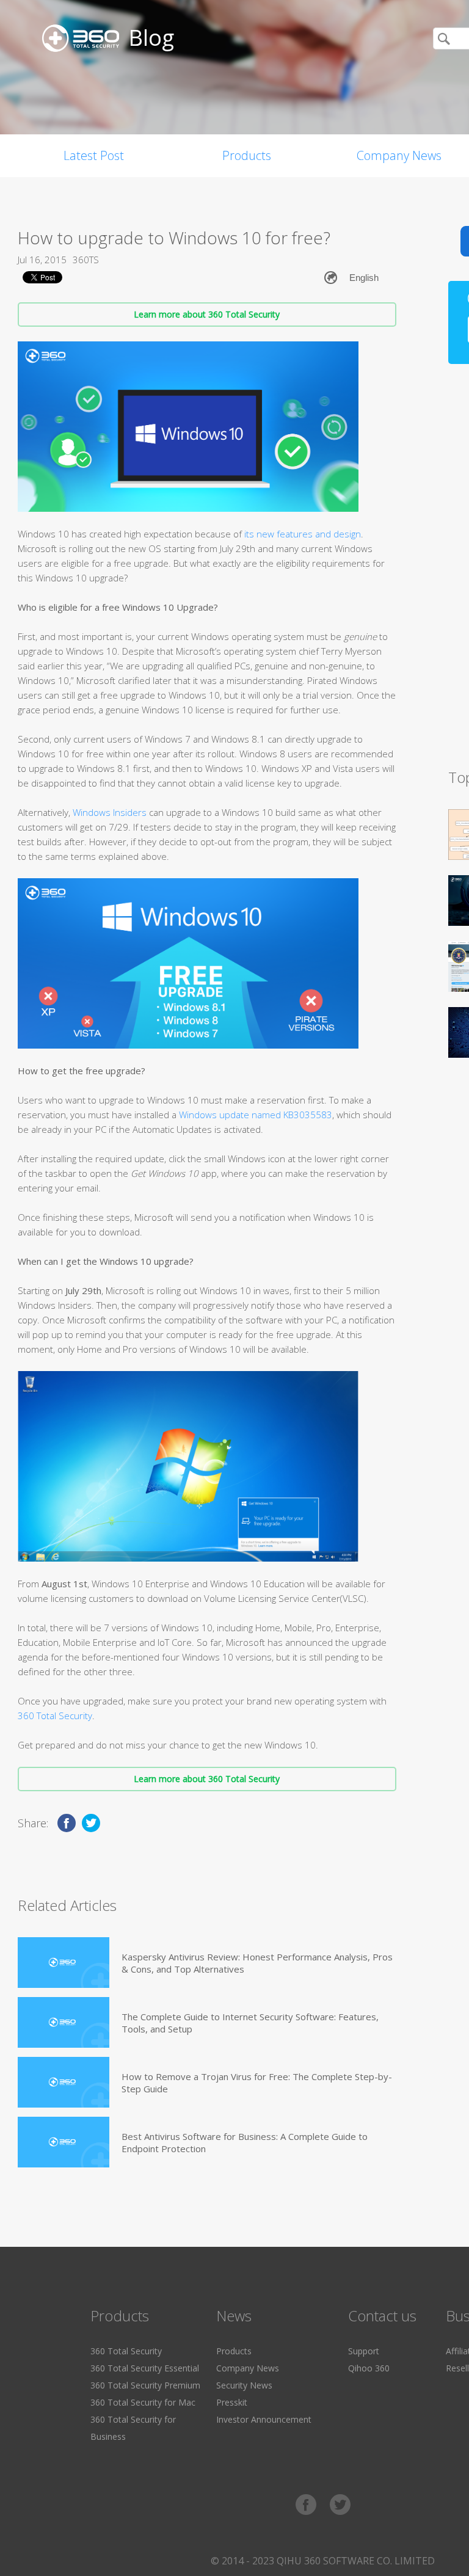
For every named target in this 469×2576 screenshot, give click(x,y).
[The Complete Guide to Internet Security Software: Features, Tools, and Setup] (64, 2022)
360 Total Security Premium (145, 2385)
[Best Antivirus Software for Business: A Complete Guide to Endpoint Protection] (64, 2142)
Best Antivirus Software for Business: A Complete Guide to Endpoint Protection (245, 2142)
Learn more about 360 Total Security (207, 314)
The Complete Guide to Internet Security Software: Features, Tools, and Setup (250, 2023)
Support (364, 2351)
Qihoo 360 (369, 2368)
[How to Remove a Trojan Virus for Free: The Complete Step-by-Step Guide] (64, 2082)
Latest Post (94, 155)
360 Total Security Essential (145, 2368)
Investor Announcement (264, 2419)
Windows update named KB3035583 (256, 1115)
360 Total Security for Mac (143, 2402)
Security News (244, 2385)
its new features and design (303, 534)
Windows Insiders (110, 812)
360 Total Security (55, 1716)
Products (247, 155)
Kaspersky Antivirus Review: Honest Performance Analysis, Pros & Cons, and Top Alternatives (257, 1963)
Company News (248, 2368)
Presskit (232, 2402)
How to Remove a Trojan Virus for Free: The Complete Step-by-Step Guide (257, 2083)
